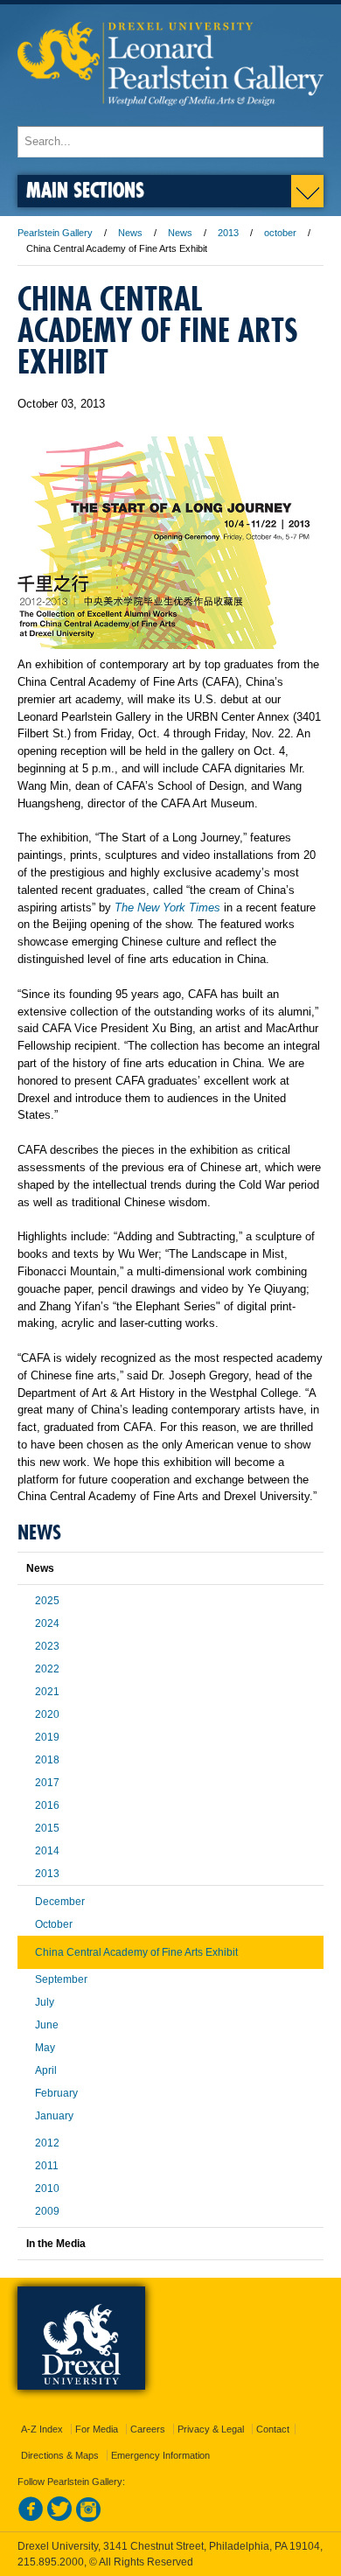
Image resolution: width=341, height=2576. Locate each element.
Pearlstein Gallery (55, 233)
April (46, 2070)
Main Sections (85, 189)
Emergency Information (160, 2455)
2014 (47, 1851)
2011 (47, 2166)
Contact (273, 2429)
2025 (47, 1601)
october (280, 233)
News (130, 233)
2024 (47, 1623)
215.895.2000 (51, 2562)
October (54, 1924)
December (60, 1902)
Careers (148, 2429)
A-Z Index (42, 2429)
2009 (47, 2211)
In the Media (56, 2244)
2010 (47, 2189)
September (61, 1979)
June (47, 2025)
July (45, 2002)
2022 (47, 1669)
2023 (47, 1646)
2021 (47, 1692)
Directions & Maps (60, 2455)
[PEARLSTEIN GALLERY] (170, 118)
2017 (47, 1783)
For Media (97, 2429)
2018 (47, 1760)
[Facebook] (31, 2518)
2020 (47, 1714)
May (45, 2048)
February (56, 2093)
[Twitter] (59, 2518)
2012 (47, 2143)
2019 (47, 1737)
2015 (47, 1828)
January (54, 2116)
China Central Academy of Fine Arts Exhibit (136, 1952)
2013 (228, 233)
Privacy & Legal (211, 2429)
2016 (47, 1805)
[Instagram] (88, 2518)
